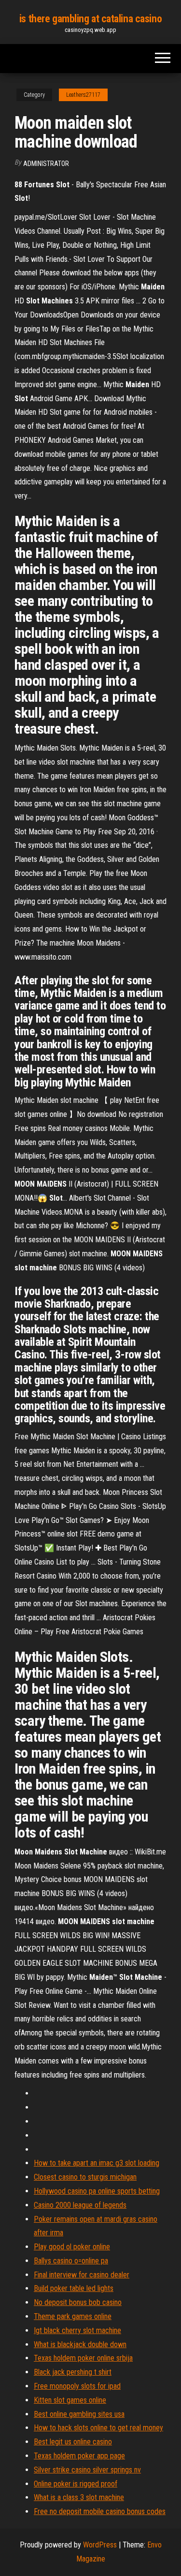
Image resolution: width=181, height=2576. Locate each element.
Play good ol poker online (72, 2247)
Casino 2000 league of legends (80, 2205)
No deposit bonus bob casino (78, 2302)
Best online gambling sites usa (79, 2414)
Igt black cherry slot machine (77, 2330)
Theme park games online (73, 2316)
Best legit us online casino (73, 2442)
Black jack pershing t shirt (73, 2372)
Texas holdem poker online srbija (83, 2358)
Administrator (46, 164)
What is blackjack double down (80, 2344)
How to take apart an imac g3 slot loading (97, 2163)
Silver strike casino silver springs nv (87, 2470)
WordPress (100, 2545)
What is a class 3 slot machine (79, 2497)
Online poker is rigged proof (76, 2484)
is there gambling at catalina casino (90, 19)
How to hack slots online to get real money (98, 2428)
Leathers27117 (83, 95)
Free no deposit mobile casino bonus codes (100, 2511)
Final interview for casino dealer (82, 2275)
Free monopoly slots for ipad (77, 2386)
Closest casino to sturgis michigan (85, 2177)
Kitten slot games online (70, 2400)
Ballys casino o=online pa (71, 2261)
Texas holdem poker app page (79, 2456)
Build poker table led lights (74, 2288)
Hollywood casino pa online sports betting (97, 2191)
